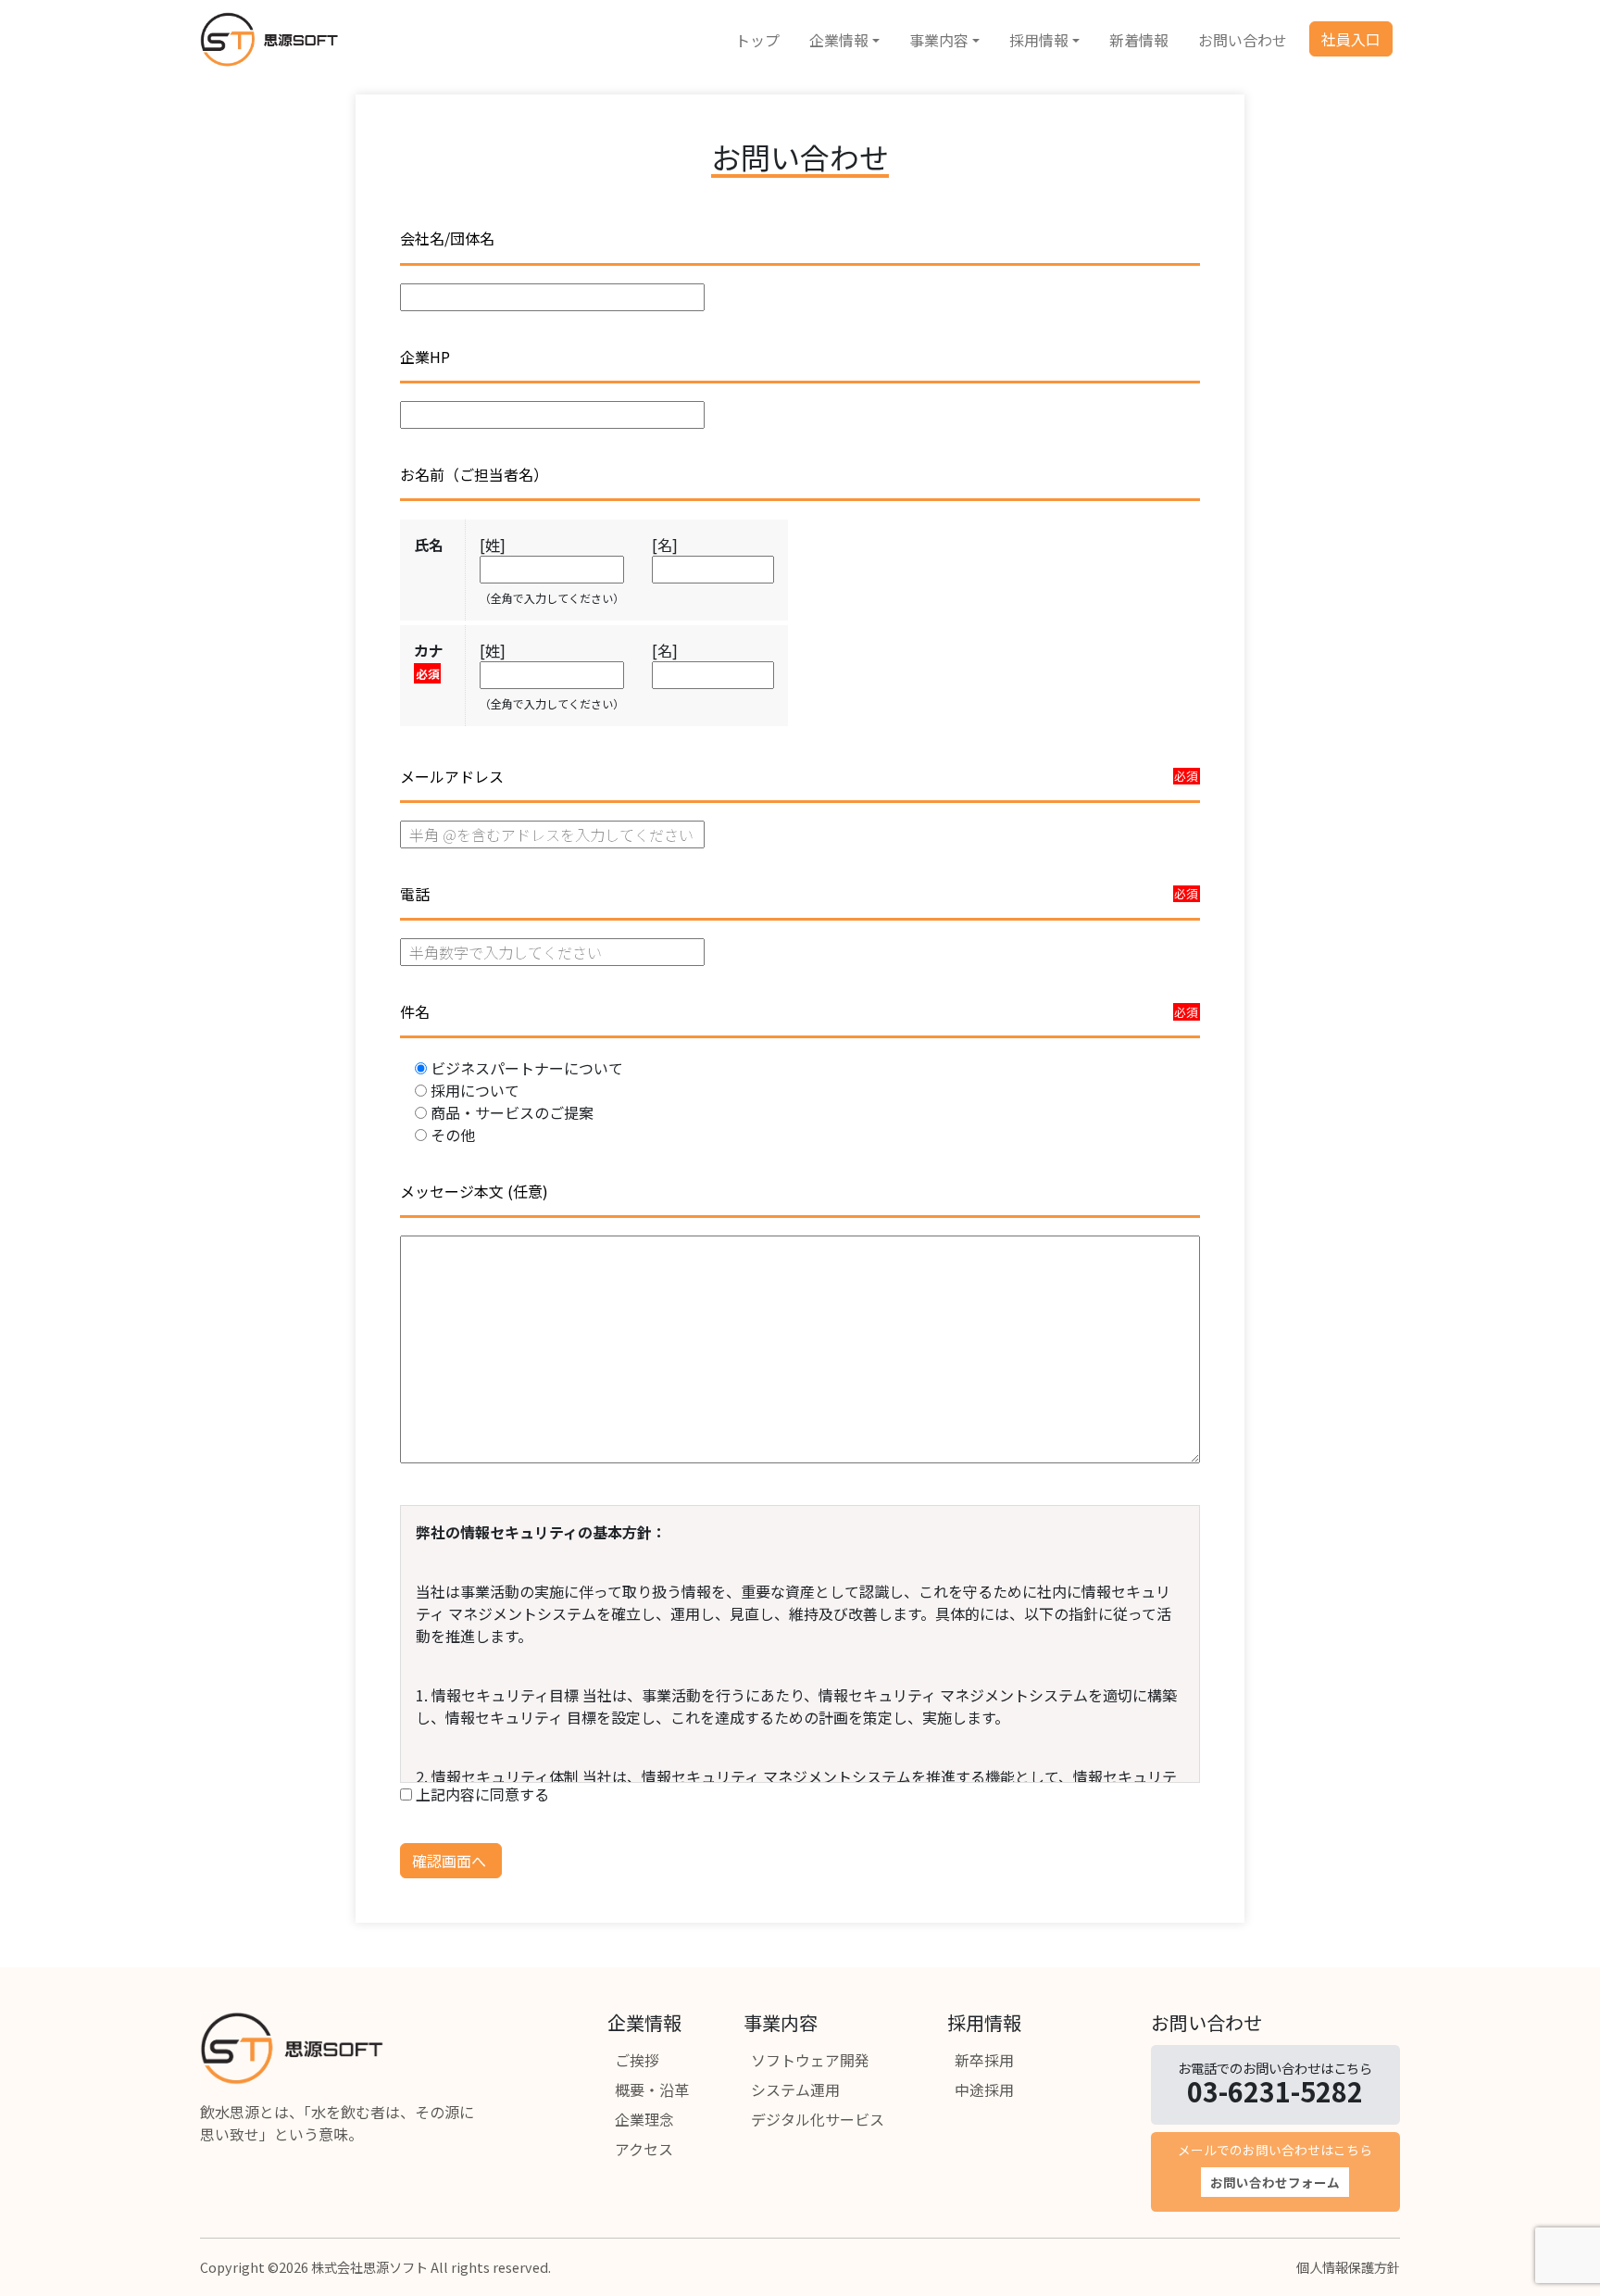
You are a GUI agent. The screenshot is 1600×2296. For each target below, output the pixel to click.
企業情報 (839, 40)
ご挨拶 (637, 2060)
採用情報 (1039, 40)
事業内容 (939, 40)
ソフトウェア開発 (810, 2060)
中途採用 (984, 2089)
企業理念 (644, 2119)
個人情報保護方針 (1348, 2267)
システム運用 (795, 2089)
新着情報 (1139, 40)
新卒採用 (984, 2060)
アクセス (644, 2149)
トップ (757, 40)
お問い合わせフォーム (1275, 2182)
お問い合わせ (1243, 40)
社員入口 (1351, 39)
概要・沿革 (652, 2089)
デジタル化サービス (818, 2119)
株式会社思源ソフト (369, 2267)
